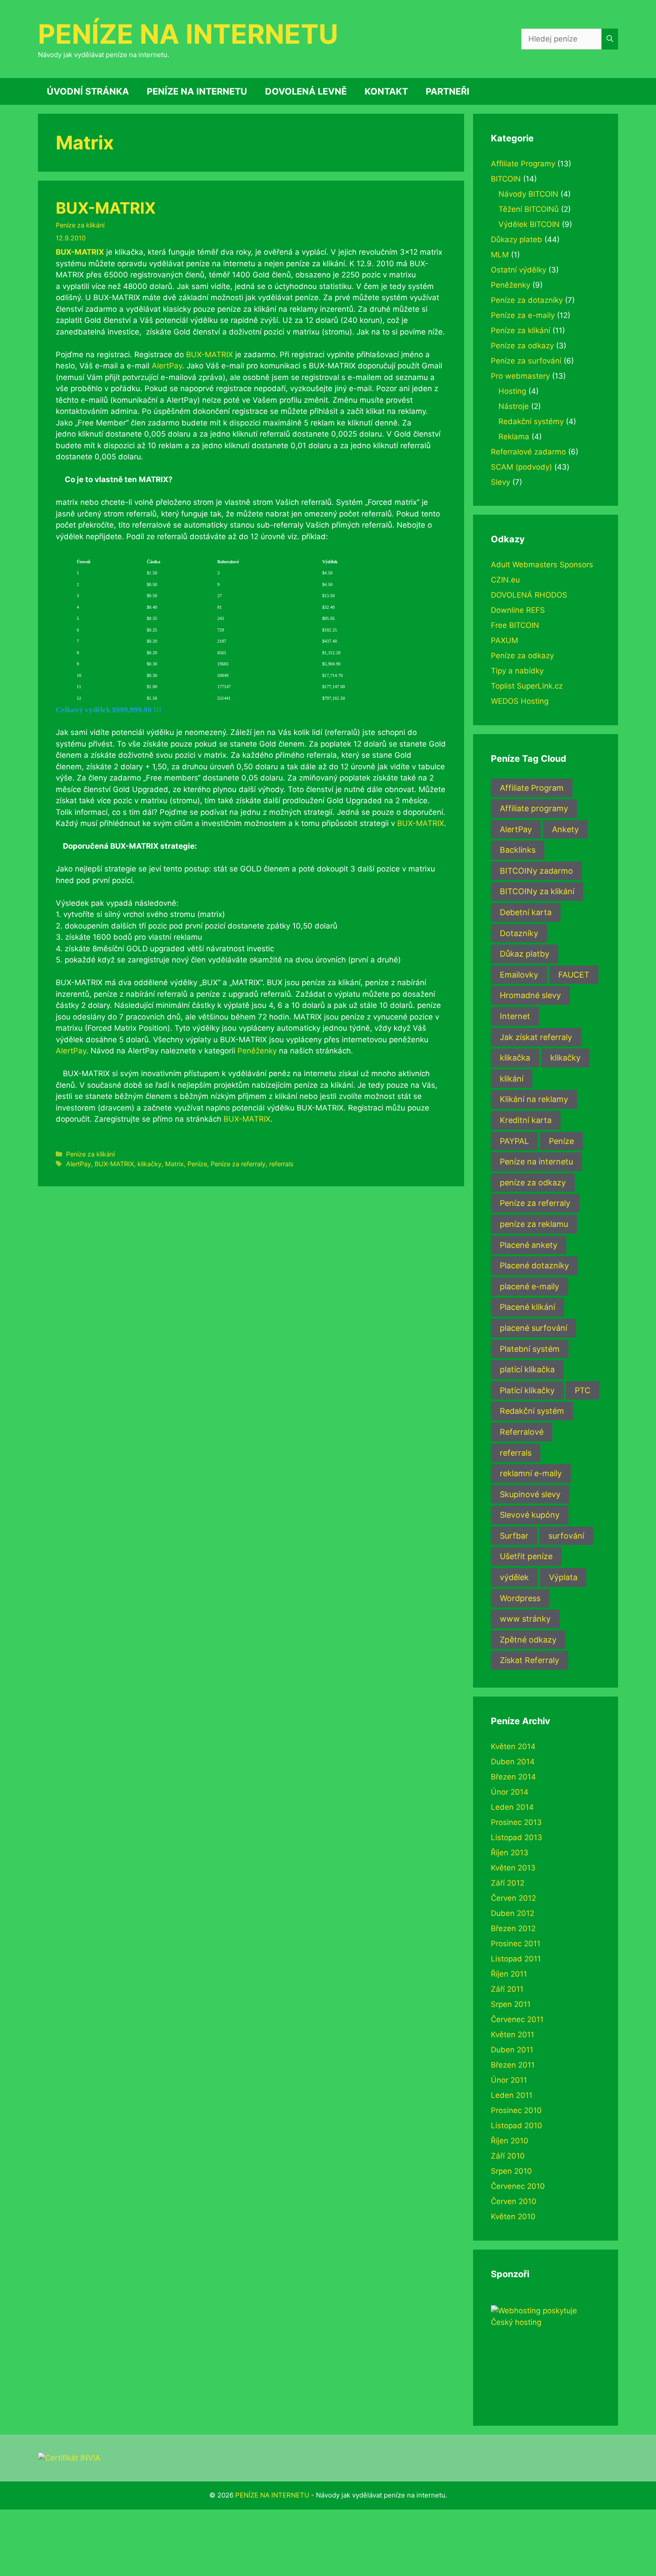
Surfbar (514, 1536)
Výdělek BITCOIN (529, 224)
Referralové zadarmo (528, 452)
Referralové (522, 1432)
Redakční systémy (531, 421)
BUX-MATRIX (106, 208)
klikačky (149, 1164)
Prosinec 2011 (516, 1944)
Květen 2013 (513, 1868)
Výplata (563, 1577)
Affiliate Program (532, 788)
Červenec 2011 (517, 2019)
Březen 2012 (513, 1928)
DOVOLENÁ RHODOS (529, 595)
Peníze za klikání (80, 225)
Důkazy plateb (517, 239)
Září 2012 (508, 1883)
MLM (500, 255)
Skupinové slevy (530, 1494)
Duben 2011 (512, 2050)
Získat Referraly (529, 1660)
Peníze (197, 1164)
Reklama (514, 437)
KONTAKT (386, 91)
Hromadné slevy (530, 995)
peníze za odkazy (533, 1183)
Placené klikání (527, 1307)
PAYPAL (514, 1141)
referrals (281, 1164)
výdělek (514, 1577)
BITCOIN (506, 179)
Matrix (174, 1164)
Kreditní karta (526, 1120)
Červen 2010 (514, 2201)
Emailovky (519, 975)
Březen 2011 (513, 2065)
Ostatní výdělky (519, 270)
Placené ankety (529, 1245)
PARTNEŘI (448, 91)
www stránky (525, 1619)
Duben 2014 (513, 1762)
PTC (583, 1390)
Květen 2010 (513, 2217)
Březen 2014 (513, 1777)
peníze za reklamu (534, 1224)
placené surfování (534, 1328)
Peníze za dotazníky (527, 300)
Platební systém (530, 1349)
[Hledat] (610, 39)
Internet (515, 1016)
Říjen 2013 (510, 1853)
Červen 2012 (513, 1898)
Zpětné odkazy (528, 1640)
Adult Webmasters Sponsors (542, 565)
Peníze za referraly (238, 1164)
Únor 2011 (509, 2080)
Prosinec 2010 (516, 2110)
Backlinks (518, 850)
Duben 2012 (513, 1913)
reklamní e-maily (531, 1473)
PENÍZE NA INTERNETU (188, 34)
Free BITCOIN (515, 625)
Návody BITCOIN (528, 194)
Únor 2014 (510, 1792)
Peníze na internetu (536, 1162)
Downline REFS (518, 610)
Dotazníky (519, 933)
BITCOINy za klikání (537, 891)
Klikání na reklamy (534, 1099)
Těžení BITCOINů (529, 209)
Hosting (512, 391)
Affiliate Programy (523, 164)
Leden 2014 (512, 1807)
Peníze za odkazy (522, 346)
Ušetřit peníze (526, 1556)
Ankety (565, 829)
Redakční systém (532, 1411)
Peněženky (257, 1051)
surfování (566, 1536)
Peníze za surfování (526, 361)
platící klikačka (527, 1369)
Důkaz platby (525, 954)
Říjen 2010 (510, 2141)
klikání (512, 1079)
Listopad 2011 (516, 1959)
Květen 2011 (513, 2035)
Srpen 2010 (511, 2171)
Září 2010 (508, 2156)
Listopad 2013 (517, 1837)
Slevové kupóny (530, 1515)
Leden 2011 (512, 2095)
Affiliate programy (534, 808)
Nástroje (514, 406)
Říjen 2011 (509, 1974)
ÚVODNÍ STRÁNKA (88, 91)
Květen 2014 (513, 1746)
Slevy (500, 482)
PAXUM (504, 640)
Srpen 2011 (511, 2004)
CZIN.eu (505, 580)
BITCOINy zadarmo (536, 871)
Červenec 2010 (518, 2186)
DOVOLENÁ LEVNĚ (306, 91)
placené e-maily (529, 1286)
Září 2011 (507, 1989)
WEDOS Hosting (520, 701)
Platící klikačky (527, 1390)
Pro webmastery (520, 376)
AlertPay (167, 366)
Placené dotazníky (534, 1265)
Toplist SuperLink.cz (527, 686)
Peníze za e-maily (523, 315)
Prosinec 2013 (516, 1822)
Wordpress (520, 1598)
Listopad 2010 (517, 2126)
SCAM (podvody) (521, 467)
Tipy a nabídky (517, 671)
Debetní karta (526, 912)
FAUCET (574, 975)
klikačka (515, 1058)
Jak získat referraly (536, 1037)
